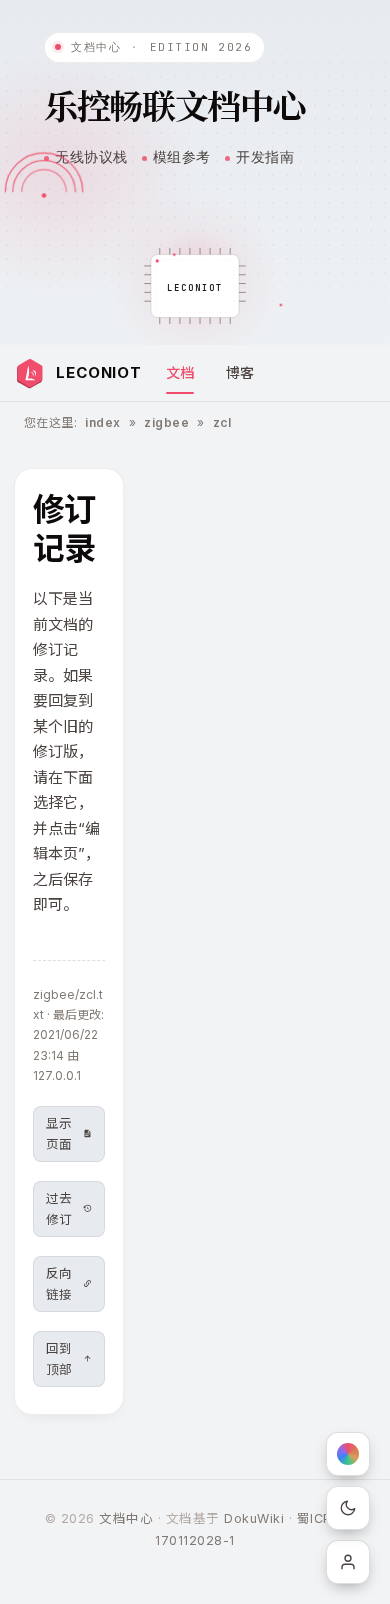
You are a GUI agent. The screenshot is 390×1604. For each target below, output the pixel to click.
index (102, 422)
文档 (180, 372)
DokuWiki (254, 1518)
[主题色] (348, 1454)
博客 (240, 372)
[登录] (348, 1562)
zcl (222, 422)
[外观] (348, 1508)
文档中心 (126, 1518)
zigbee (166, 422)
